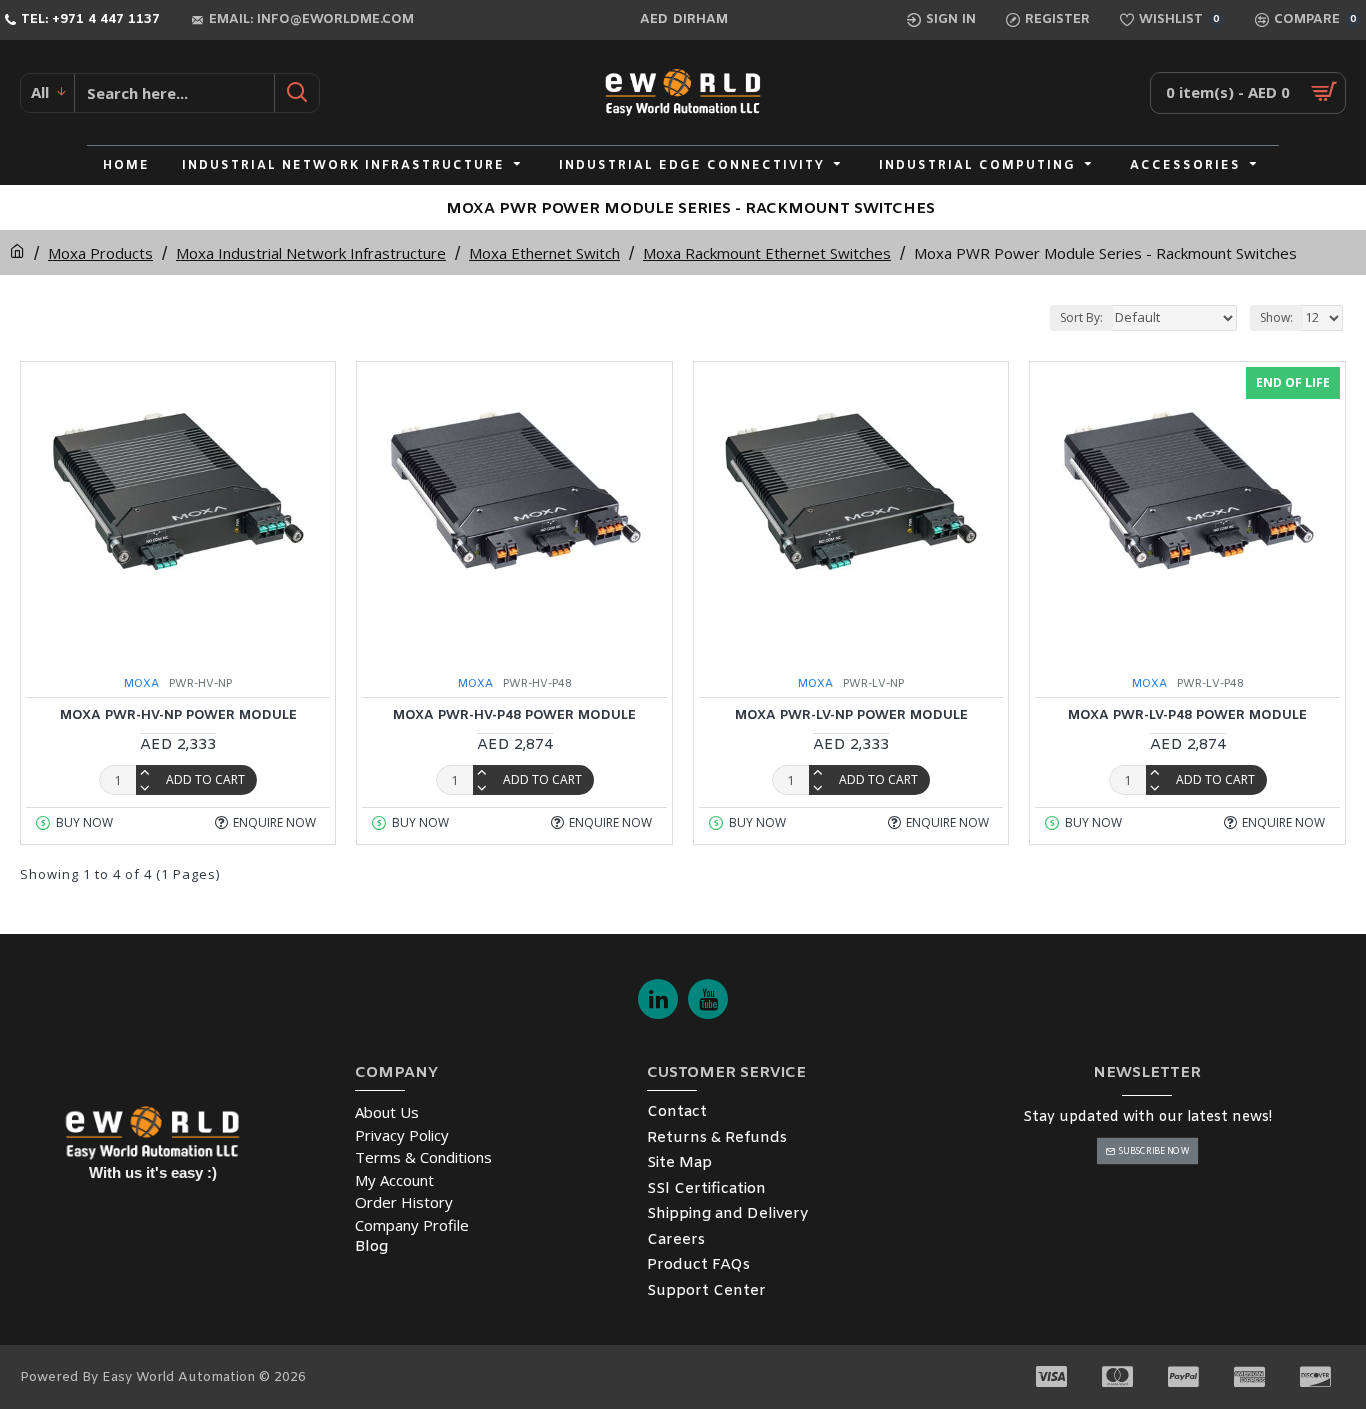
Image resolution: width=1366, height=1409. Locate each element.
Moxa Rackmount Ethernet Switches (767, 253)
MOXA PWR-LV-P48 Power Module (1187, 716)
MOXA (141, 684)
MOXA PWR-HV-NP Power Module (178, 716)
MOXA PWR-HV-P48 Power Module (514, 716)
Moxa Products (100, 253)
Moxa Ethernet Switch (544, 253)
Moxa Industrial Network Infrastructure (311, 253)
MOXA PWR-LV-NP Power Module (851, 716)
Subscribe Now (1153, 1150)
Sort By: (1081, 317)
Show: (1276, 317)
